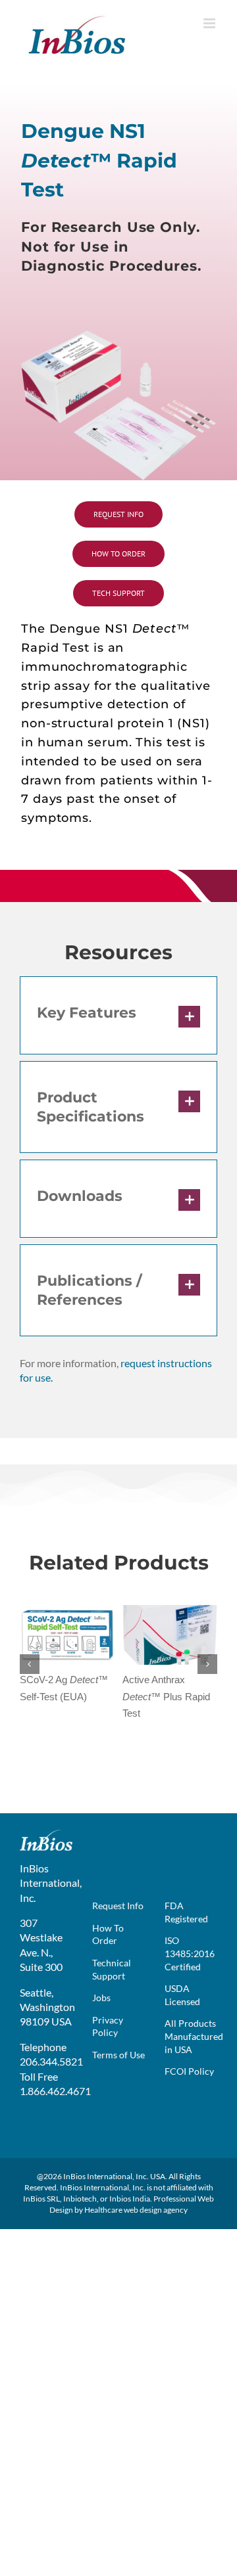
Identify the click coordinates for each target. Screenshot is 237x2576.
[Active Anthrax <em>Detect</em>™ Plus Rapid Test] (170, 1611)
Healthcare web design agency (136, 2210)
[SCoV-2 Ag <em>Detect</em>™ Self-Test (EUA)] (67, 1611)
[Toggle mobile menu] (210, 23)
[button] (118, 1015)
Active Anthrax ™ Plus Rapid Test (166, 1696)
